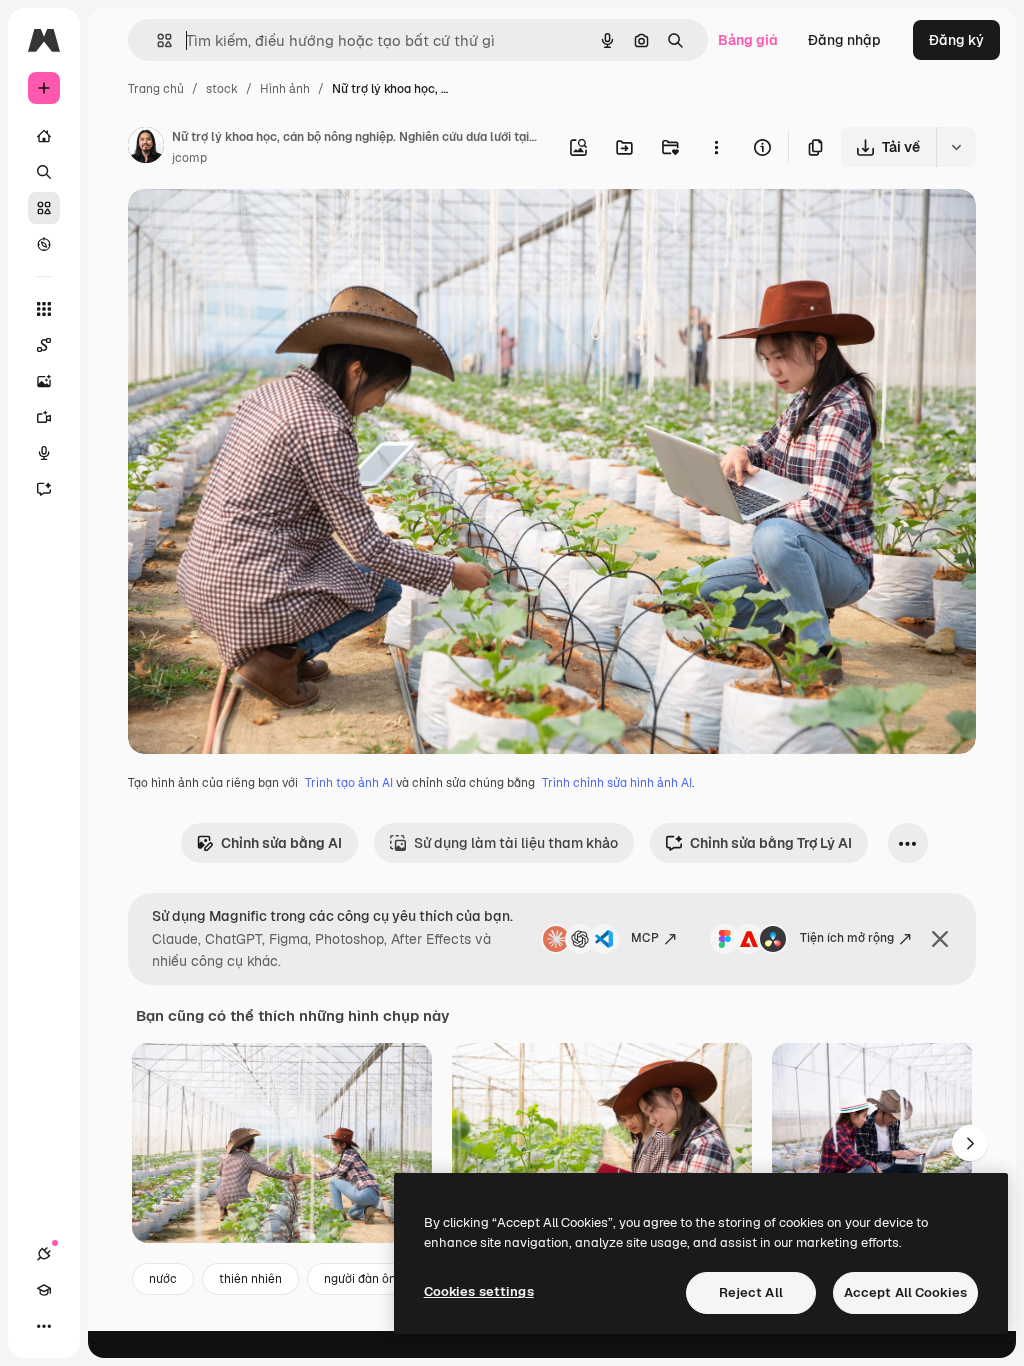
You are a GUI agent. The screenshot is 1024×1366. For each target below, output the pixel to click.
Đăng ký (956, 40)
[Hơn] (44, 1326)
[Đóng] (940, 939)
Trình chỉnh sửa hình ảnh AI (617, 783)
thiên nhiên (250, 1279)
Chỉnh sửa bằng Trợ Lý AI (771, 843)
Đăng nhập (844, 40)
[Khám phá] (44, 244)
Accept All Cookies (905, 1292)
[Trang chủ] (44, 136)
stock (222, 89)
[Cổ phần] (44, 208)
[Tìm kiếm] (44, 172)
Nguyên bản (270, 227)
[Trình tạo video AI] (44, 417)
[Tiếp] (970, 1143)
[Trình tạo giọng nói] (44, 453)
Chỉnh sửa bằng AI (281, 843)
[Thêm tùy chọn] (716, 147)
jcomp (189, 158)
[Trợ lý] (44, 489)
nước (163, 1279)
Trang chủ (156, 89)
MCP (645, 938)
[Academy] (44, 1290)
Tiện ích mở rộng (847, 938)
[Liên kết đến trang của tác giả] (146, 148)
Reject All (751, 1292)
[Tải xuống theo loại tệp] (956, 147)
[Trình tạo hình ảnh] (44, 381)
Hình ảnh (285, 89)
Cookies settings (479, 1291)
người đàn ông (363, 1279)
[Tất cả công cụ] (44, 309)
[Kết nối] (44, 1254)
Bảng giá (748, 40)
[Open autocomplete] (156, 40)
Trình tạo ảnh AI (349, 783)
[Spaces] (44, 345)
